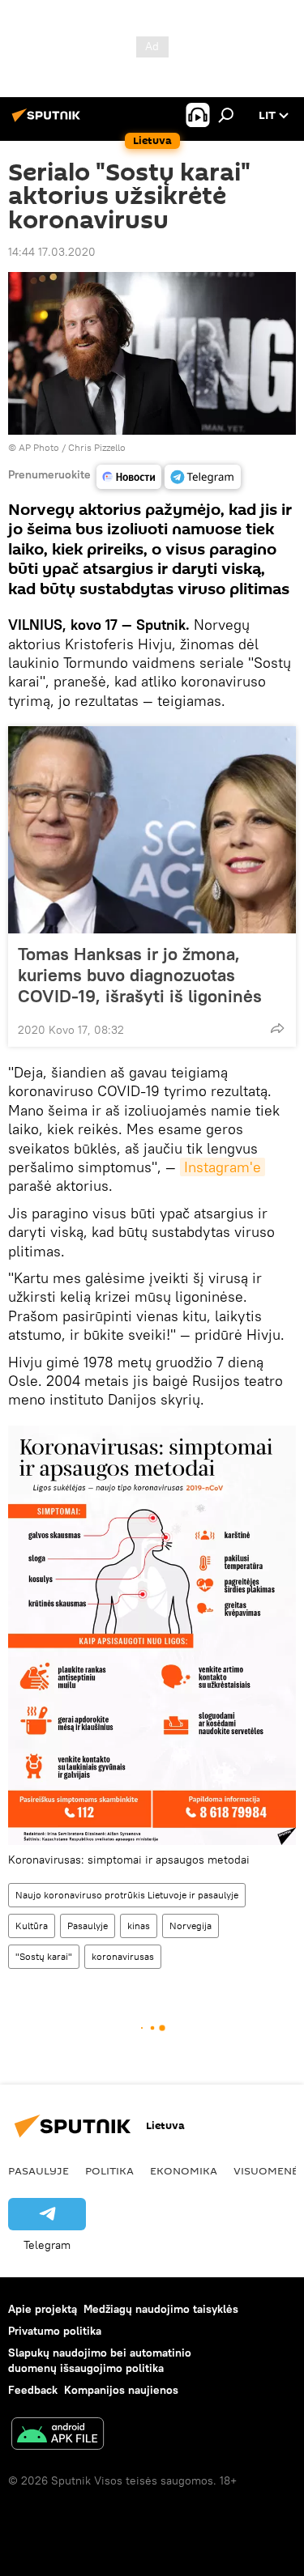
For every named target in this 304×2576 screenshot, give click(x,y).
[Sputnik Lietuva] (49, 121)
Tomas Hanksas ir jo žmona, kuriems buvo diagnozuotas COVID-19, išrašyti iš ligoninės (140, 975)
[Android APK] (58, 2436)
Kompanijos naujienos (121, 2390)
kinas (139, 1926)
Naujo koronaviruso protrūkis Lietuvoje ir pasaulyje (127, 1895)
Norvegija (191, 1926)
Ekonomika (184, 2170)
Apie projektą (43, 2309)
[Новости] (129, 477)
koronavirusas (123, 1956)
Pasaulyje (88, 1926)
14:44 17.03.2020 (52, 252)
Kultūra (32, 1926)
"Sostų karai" (44, 1956)
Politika (109, 2170)
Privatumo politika (55, 2331)
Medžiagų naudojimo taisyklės (161, 2309)
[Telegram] (203, 477)
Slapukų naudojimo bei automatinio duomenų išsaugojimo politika (100, 2360)
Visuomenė (266, 2170)
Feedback (33, 2390)
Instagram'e (223, 1167)
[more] (277, 1028)
